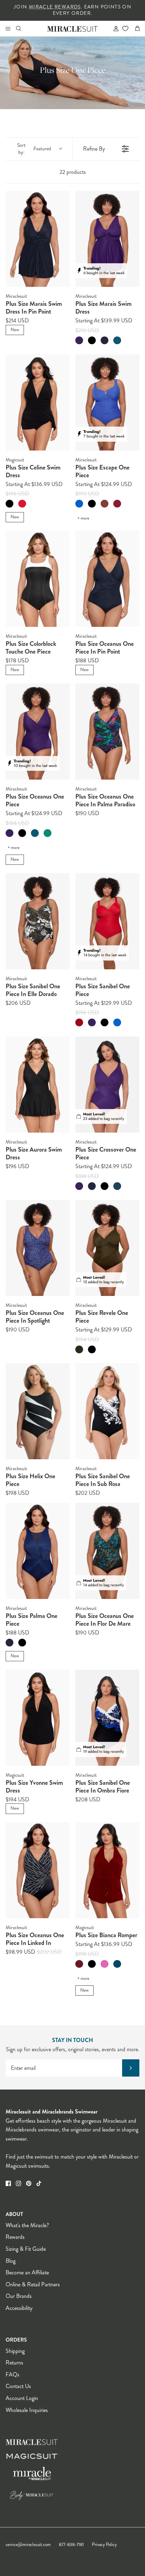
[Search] (23, 29)
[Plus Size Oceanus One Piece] (38, 732)
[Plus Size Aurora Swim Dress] (38, 1085)
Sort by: (34, 149)
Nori (79, 1349)
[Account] (113, 29)
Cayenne (79, 1022)
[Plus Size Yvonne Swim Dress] (38, 1718)
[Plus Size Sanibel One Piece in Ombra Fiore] (107, 1718)
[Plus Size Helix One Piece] (38, 1411)
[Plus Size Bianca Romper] (107, 1870)
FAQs (12, 2375)
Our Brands (19, 2296)
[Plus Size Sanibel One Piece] (107, 921)
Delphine (79, 504)
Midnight (105, 340)
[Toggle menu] (8, 29)
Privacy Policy (104, 2545)
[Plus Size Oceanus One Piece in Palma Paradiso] (107, 732)
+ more (83, 518)
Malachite (48, 833)
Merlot (79, 1964)
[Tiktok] (39, 2183)
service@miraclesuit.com (28, 2545)
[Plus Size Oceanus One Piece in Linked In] (38, 1870)
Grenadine (117, 504)
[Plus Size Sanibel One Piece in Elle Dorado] (38, 921)
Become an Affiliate (27, 2272)
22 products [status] (73, 172)
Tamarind (105, 504)
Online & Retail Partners (33, 2284)
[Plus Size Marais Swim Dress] (107, 239)
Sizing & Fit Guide (26, 2249)
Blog (11, 2261)
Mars (22, 504)
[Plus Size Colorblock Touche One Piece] (38, 579)
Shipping (15, 2351)
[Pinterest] (29, 2183)
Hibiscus (105, 1964)
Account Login (22, 2398)
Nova (117, 1186)
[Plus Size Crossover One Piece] (107, 1085)
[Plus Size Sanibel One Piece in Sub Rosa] (107, 1411)
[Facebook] (8, 2183)
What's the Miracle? (27, 2225)
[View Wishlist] (125, 29)
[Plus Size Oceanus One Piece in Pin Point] (107, 579)
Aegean (117, 340)
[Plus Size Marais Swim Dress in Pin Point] (38, 239)
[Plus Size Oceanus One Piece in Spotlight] (38, 1248)
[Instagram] (18, 2183)
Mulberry (79, 340)
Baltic (117, 1964)
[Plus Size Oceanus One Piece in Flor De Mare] (107, 1551)
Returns (14, 2363)
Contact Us (18, 2386)
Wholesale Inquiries (27, 2410)
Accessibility (19, 2308)
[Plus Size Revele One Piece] (107, 1248)
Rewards (15, 2237)
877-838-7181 (71, 2545)
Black (92, 340)
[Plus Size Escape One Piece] (107, 402)
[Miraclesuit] (73, 28)
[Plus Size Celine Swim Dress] (38, 402)
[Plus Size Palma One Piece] (38, 1551)
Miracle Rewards (55, 7)
